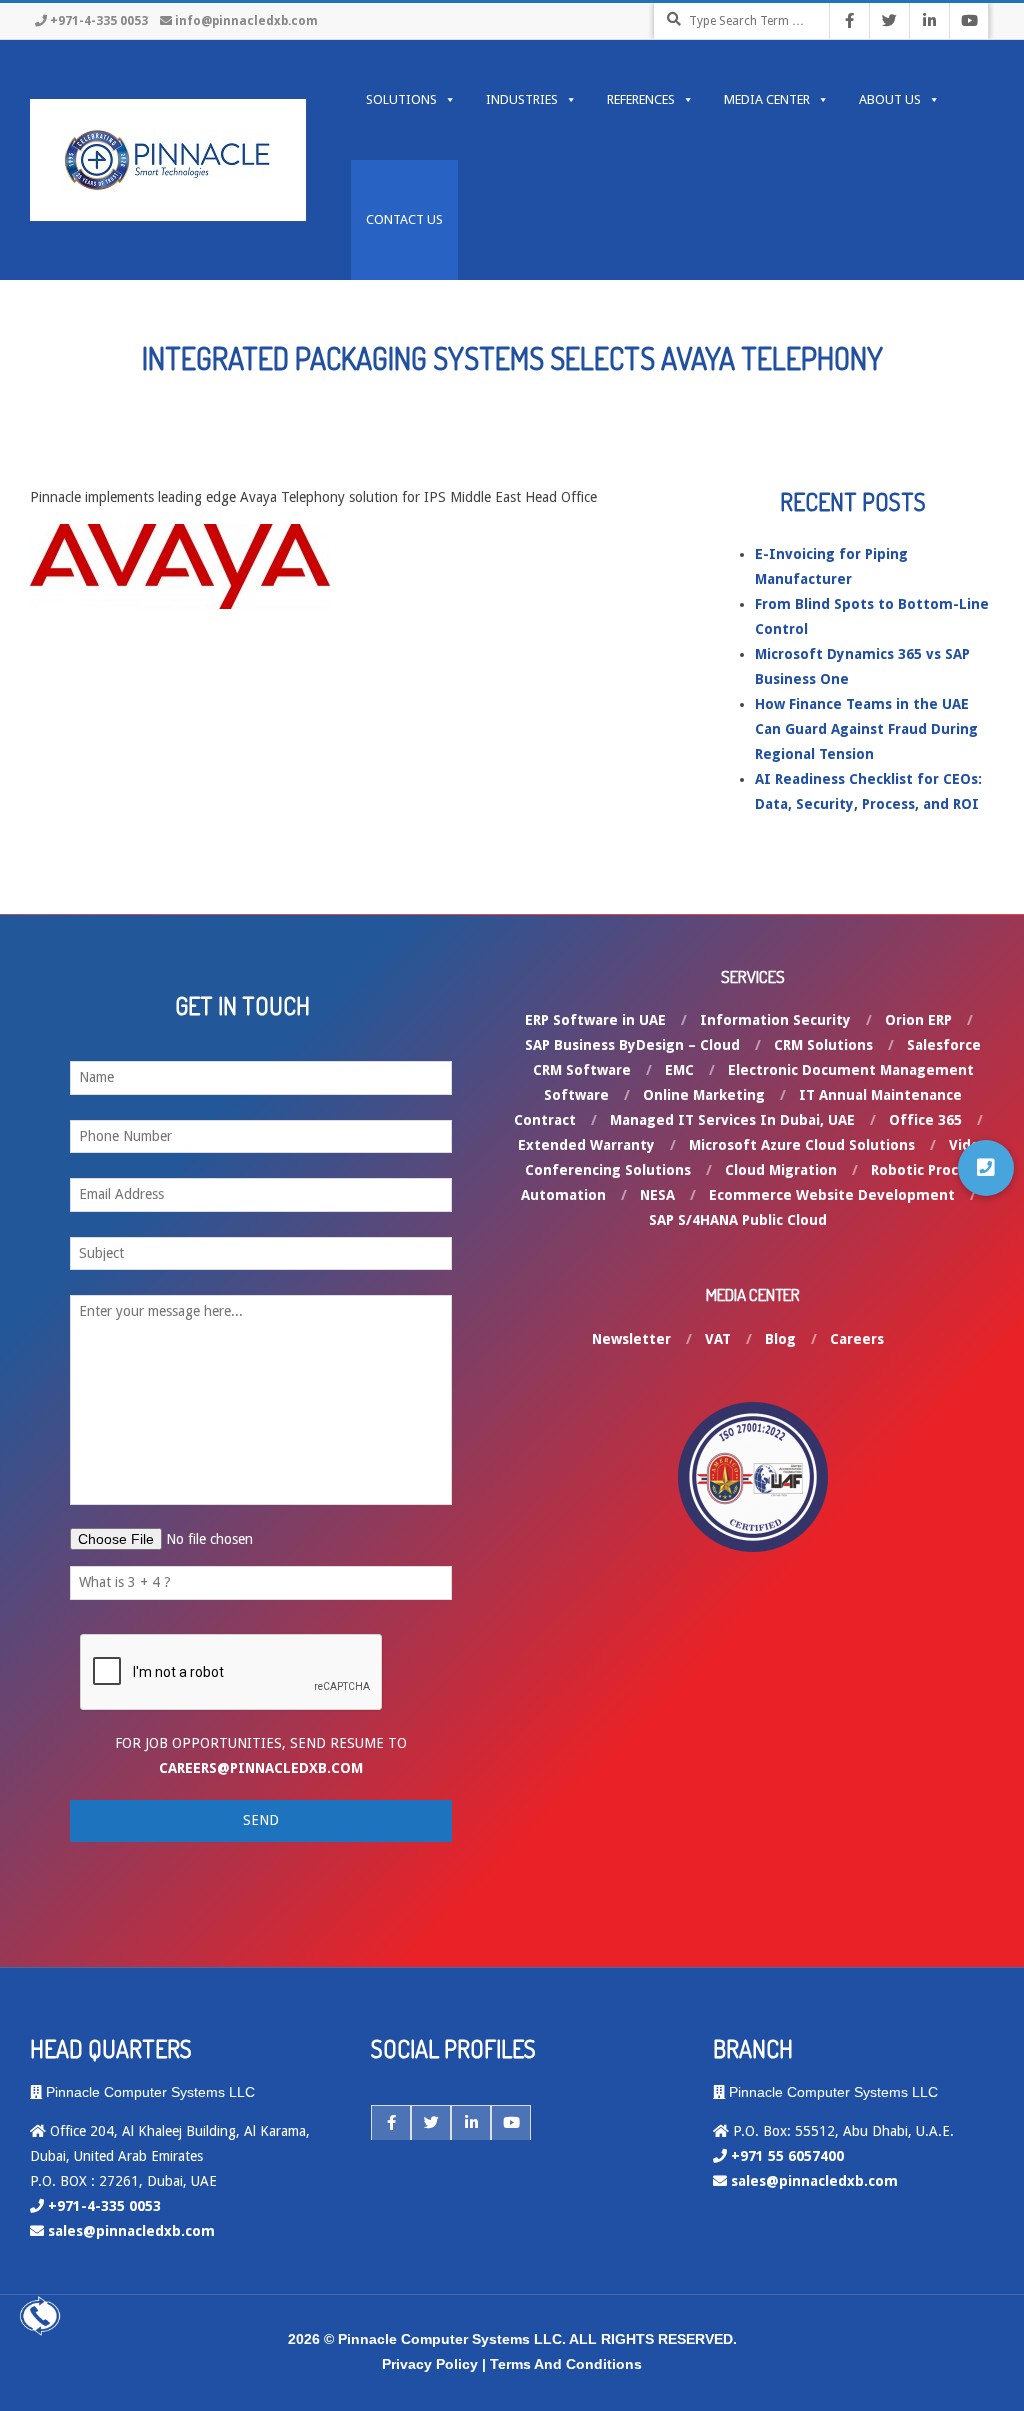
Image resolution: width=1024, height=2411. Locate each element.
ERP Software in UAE (595, 1020)
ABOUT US (890, 99)
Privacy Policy (430, 2364)
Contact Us (404, 219)
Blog (780, 1339)
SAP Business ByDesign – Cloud (632, 1045)
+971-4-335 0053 (99, 21)
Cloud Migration (781, 1170)
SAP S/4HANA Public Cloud (738, 1220)
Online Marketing (704, 1095)
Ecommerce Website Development (832, 1195)
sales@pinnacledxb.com (131, 2231)
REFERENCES (641, 99)
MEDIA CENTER (767, 99)
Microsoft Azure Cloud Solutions (802, 1145)
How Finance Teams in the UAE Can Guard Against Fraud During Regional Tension (866, 729)
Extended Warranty (586, 1145)
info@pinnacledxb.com (246, 21)
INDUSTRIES (522, 99)
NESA (657, 1195)
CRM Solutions (823, 1045)
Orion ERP (918, 1020)
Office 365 (925, 1120)
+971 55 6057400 (787, 2156)
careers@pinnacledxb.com (261, 1768)
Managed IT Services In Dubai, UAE (732, 1120)
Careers (857, 1339)
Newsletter (631, 1339)
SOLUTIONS (401, 99)
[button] (986, 1168)
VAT (718, 1339)
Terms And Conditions (566, 2364)
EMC (679, 1070)
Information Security (775, 1020)
